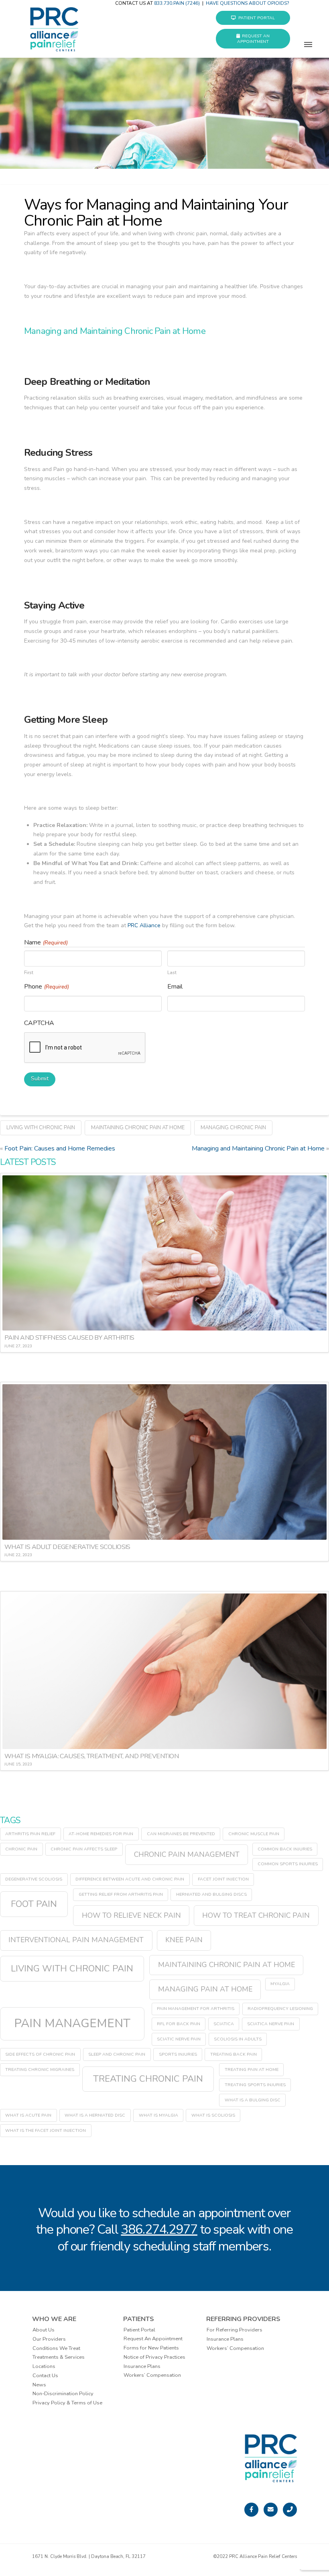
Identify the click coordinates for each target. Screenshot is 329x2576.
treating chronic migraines (40, 2069)
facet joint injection (223, 1879)
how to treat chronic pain (256, 1915)
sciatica (224, 2024)
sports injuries (178, 2054)
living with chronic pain (41, 1128)
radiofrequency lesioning (280, 2009)
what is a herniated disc (95, 2115)
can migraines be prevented (181, 1834)
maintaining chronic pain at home (138, 1128)
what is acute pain (28, 2115)
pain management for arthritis (196, 2009)
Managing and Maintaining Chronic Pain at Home (258, 1148)
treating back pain (234, 2054)
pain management (72, 2023)
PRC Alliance (144, 925)
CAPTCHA (39, 1023)
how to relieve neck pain (131, 1915)
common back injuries (285, 1849)
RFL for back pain (179, 2024)
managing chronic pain (233, 1128)
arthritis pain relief (30, 1834)
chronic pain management (187, 1854)
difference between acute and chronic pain (130, 1879)
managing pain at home (205, 1989)
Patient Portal (257, 18)
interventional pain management (76, 1940)
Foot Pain (34, 1904)
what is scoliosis (213, 2115)
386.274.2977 (159, 2229)
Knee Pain (184, 1940)
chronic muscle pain (254, 1834)
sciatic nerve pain (179, 2039)
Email (175, 987)
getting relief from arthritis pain (121, 1894)
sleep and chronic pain (117, 2054)
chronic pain (21, 1849)
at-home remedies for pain (101, 1834)
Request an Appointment (253, 39)
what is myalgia (158, 2115)
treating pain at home (252, 2069)
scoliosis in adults (238, 2039)
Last (172, 972)
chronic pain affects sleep (84, 1849)
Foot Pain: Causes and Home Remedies (60, 1148)
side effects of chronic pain (40, 2054)
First (29, 972)
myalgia (280, 1984)
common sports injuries (288, 1864)
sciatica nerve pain (271, 2024)
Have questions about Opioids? (248, 3)
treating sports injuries (255, 2085)
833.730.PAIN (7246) (177, 3)
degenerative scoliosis (34, 1879)
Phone (47, 987)
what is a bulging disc (253, 2100)
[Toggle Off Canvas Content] (308, 49)
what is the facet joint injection (46, 2130)
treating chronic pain (148, 2079)
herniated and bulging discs (211, 1894)
